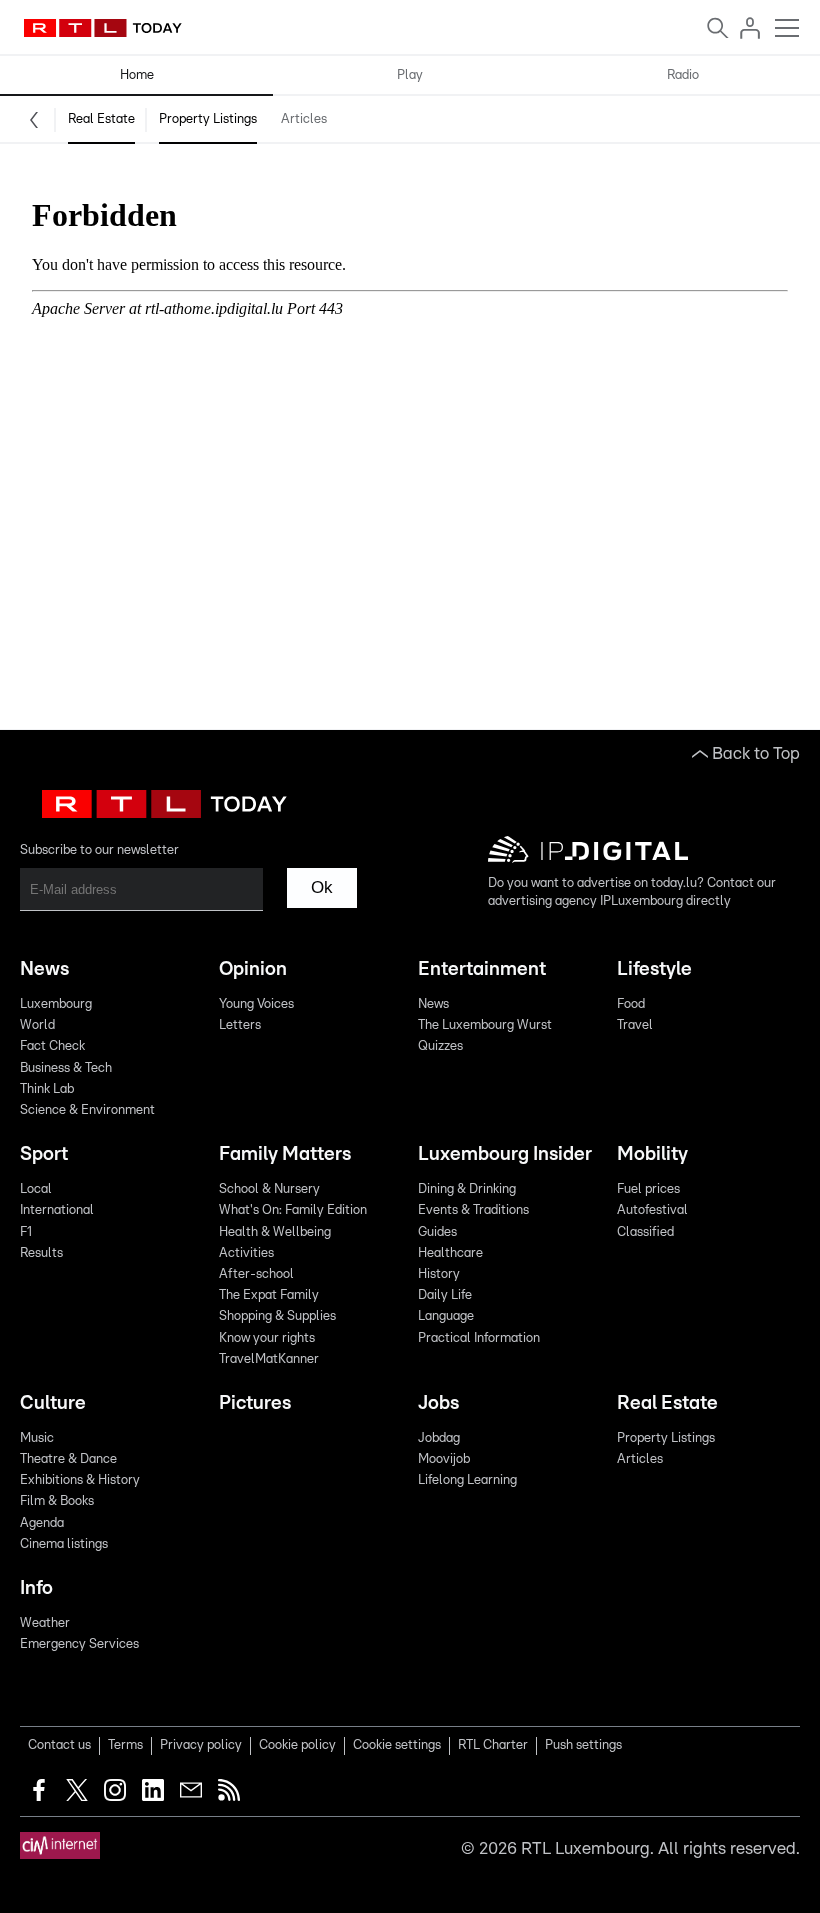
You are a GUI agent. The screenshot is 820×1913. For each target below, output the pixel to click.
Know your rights (267, 1338)
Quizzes (440, 1046)
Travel (635, 1025)
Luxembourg (56, 1004)
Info (36, 1588)
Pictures (255, 1403)
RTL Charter (493, 1745)
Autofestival (652, 1210)
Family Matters (285, 1154)
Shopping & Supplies (277, 1316)
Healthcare (450, 1253)
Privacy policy (201, 1745)
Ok (322, 887)
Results (41, 1253)
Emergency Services (79, 1644)
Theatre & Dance (68, 1459)
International (57, 1210)
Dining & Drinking (467, 1189)
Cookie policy (297, 1745)
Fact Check (52, 1046)
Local (36, 1189)
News (44, 969)
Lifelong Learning (467, 1480)
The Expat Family (269, 1295)
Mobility (652, 1154)
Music (37, 1438)
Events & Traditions (473, 1210)
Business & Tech (66, 1068)
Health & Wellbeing (275, 1232)
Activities (246, 1253)
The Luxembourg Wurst (485, 1025)
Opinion (253, 969)
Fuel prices (648, 1189)
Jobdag (439, 1438)
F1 (26, 1232)
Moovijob (444, 1459)
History (439, 1274)
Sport (44, 1154)
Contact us (59, 1745)
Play (410, 75)
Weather (45, 1623)
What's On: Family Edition (293, 1210)
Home (137, 75)
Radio (683, 75)
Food (631, 1004)
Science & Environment (87, 1110)
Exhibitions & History (80, 1480)
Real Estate (101, 119)
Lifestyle (654, 969)
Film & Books (57, 1501)
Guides (437, 1232)
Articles (304, 119)
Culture (53, 1403)
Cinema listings (64, 1544)
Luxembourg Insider (505, 1154)
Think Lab (47, 1089)
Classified (645, 1232)
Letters (240, 1025)
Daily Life (445, 1295)
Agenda (42, 1523)
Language (446, 1316)
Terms (125, 1745)
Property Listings (208, 119)
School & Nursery (269, 1189)
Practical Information (479, 1338)
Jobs (438, 1403)
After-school (256, 1274)
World (37, 1025)
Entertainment (482, 969)
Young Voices (256, 1004)
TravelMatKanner (269, 1359)
